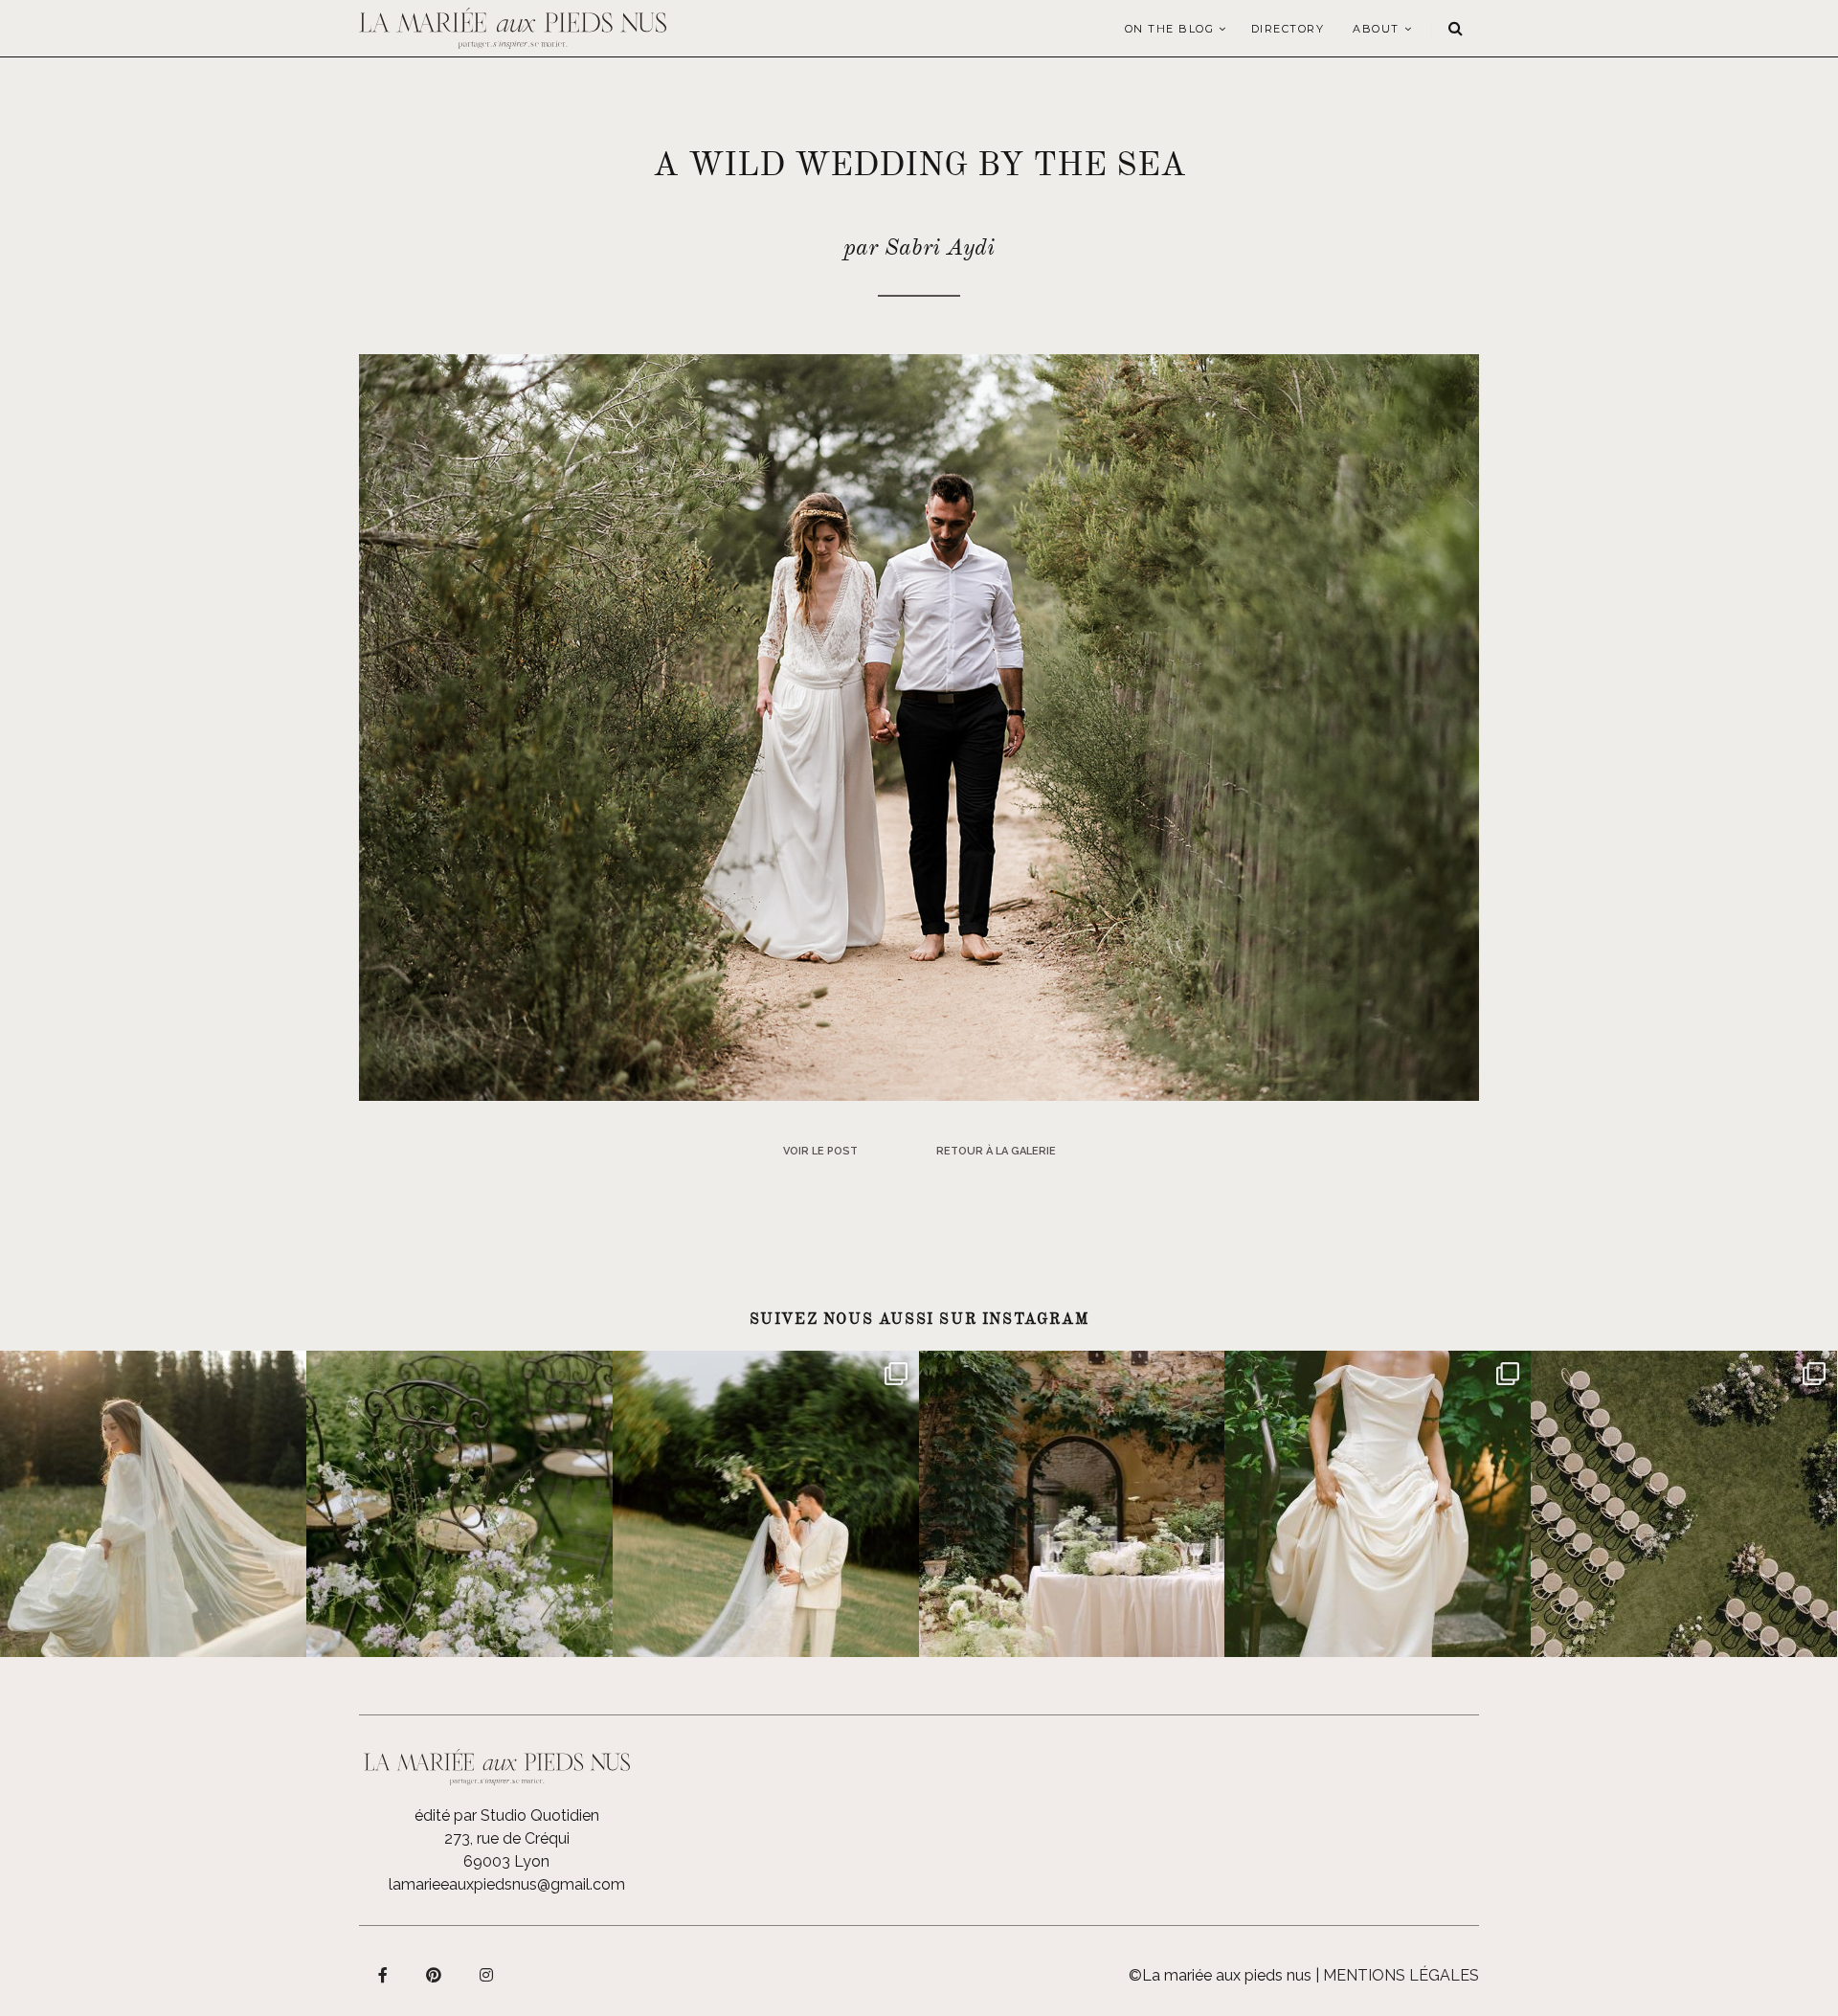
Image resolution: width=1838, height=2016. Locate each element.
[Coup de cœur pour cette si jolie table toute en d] (1072, 1504)
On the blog (1170, 29)
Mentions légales (1401, 1975)
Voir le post (820, 1151)
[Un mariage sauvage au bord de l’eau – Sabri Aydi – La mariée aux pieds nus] (919, 726)
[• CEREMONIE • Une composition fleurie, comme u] (459, 1504)
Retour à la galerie (996, 1151)
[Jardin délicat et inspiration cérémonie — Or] (1684, 1504)
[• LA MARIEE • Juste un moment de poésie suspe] (153, 1504)
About (1376, 29)
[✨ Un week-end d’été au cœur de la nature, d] (766, 1504)
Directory (1288, 29)
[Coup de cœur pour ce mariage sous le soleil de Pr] (1378, 1504)
